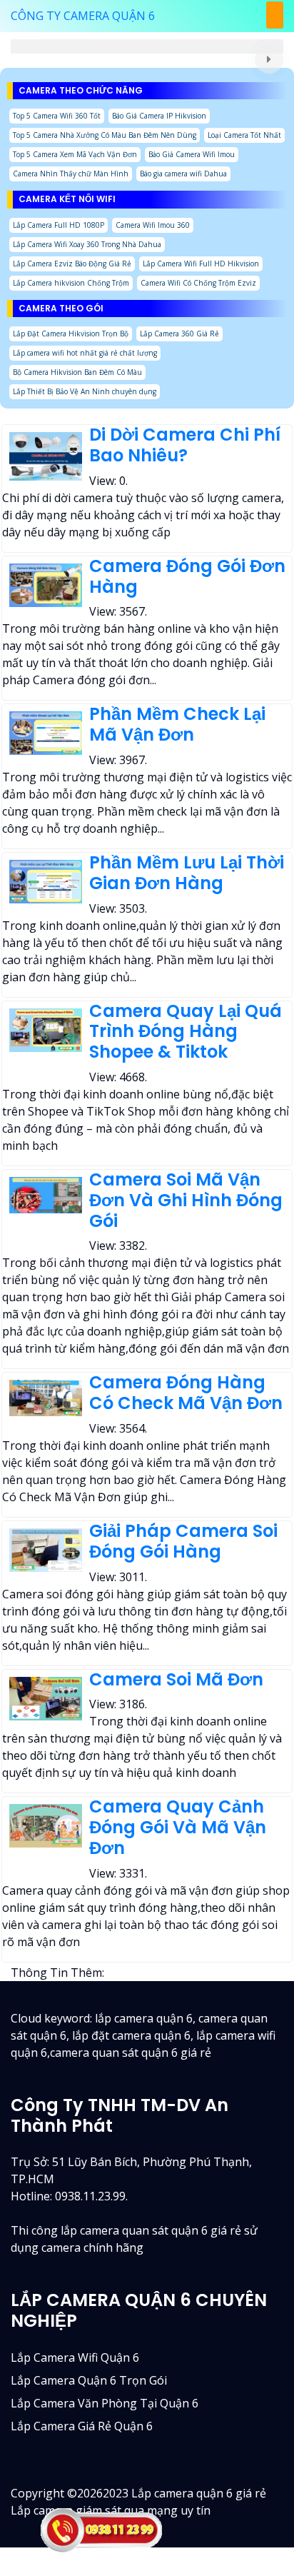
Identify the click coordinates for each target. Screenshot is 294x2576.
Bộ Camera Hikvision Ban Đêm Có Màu (77, 372)
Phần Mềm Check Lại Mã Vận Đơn (177, 724)
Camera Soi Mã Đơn (176, 1679)
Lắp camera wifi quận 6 (75, 2357)
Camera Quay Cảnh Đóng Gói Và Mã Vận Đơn (178, 1827)
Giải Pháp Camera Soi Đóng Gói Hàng (183, 1541)
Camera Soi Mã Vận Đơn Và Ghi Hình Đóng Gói (186, 1200)
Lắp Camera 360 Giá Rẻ (179, 334)
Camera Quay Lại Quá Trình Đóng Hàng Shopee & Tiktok (186, 1032)
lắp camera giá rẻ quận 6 (82, 2426)
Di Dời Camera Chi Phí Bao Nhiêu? (185, 445)
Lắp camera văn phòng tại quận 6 (105, 2403)
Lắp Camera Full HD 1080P (59, 225)
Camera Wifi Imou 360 (153, 225)
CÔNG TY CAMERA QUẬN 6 (83, 16)
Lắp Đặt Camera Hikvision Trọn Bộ (71, 334)
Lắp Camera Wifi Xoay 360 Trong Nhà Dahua (87, 244)
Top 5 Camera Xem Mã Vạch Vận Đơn (75, 154)
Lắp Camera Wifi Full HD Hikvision (201, 264)
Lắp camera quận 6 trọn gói (89, 2380)
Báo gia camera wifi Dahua (183, 174)
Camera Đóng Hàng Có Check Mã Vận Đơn (186, 1393)
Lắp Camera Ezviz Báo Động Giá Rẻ (72, 264)
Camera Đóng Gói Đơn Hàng (187, 576)
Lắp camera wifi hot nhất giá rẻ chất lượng (85, 353)
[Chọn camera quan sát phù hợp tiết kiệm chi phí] (269, 59)
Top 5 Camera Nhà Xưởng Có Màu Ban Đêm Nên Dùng (105, 135)
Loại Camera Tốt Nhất (244, 135)
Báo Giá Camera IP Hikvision (159, 116)
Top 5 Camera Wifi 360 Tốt (57, 116)
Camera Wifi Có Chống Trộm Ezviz (198, 283)
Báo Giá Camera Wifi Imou (192, 154)
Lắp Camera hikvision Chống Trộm (71, 283)
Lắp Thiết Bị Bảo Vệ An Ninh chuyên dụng (85, 391)
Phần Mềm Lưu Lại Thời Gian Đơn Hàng (187, 873)
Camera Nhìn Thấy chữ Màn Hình (71, 174)
